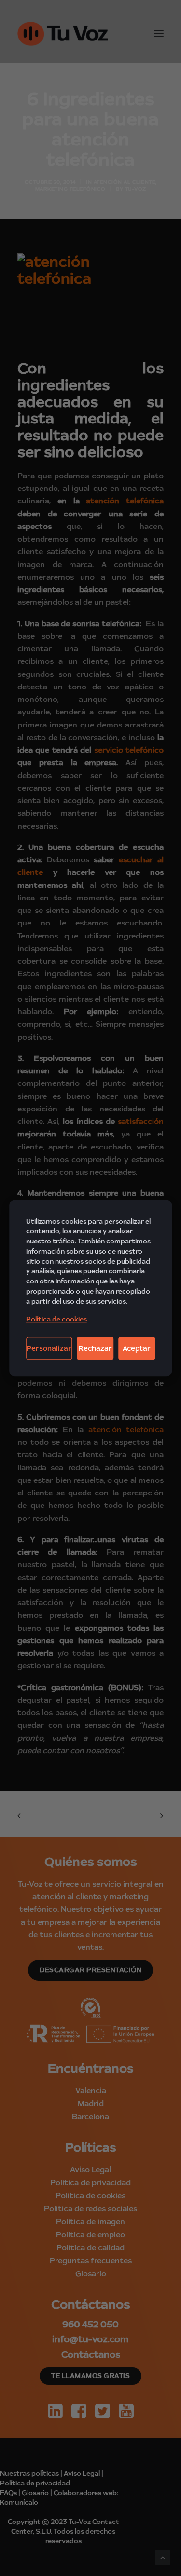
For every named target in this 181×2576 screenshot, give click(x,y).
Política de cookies (56, 1319)
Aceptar (137, 1348)
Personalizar (49, 1348)
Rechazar (95, 1348)
